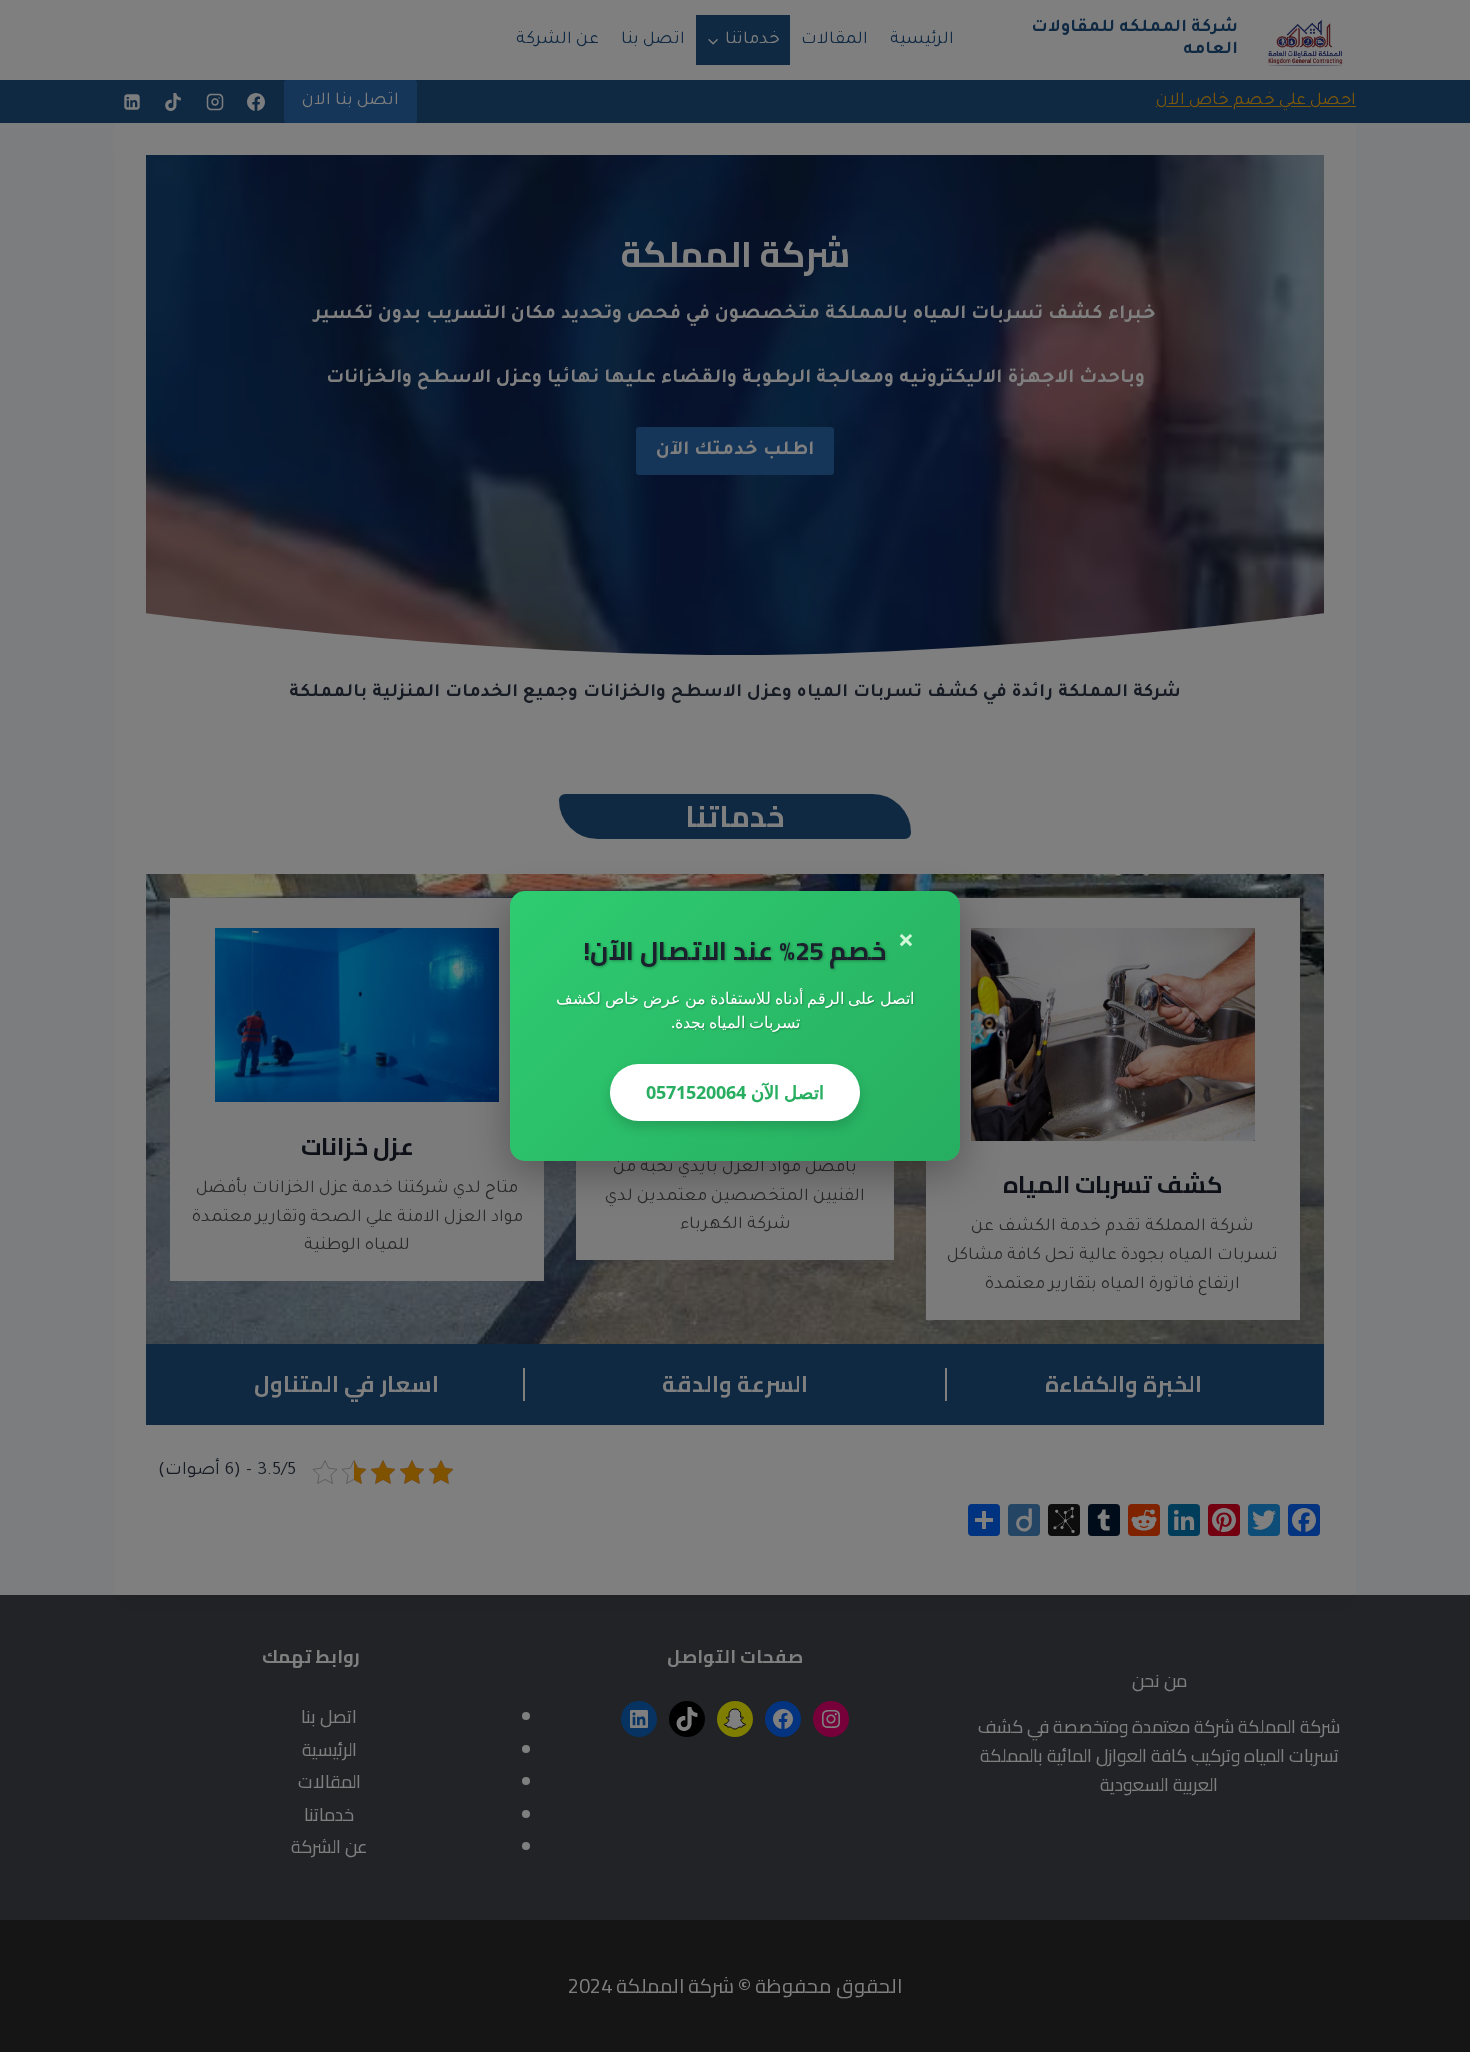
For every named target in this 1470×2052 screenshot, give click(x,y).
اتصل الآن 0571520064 (735, 1092)
